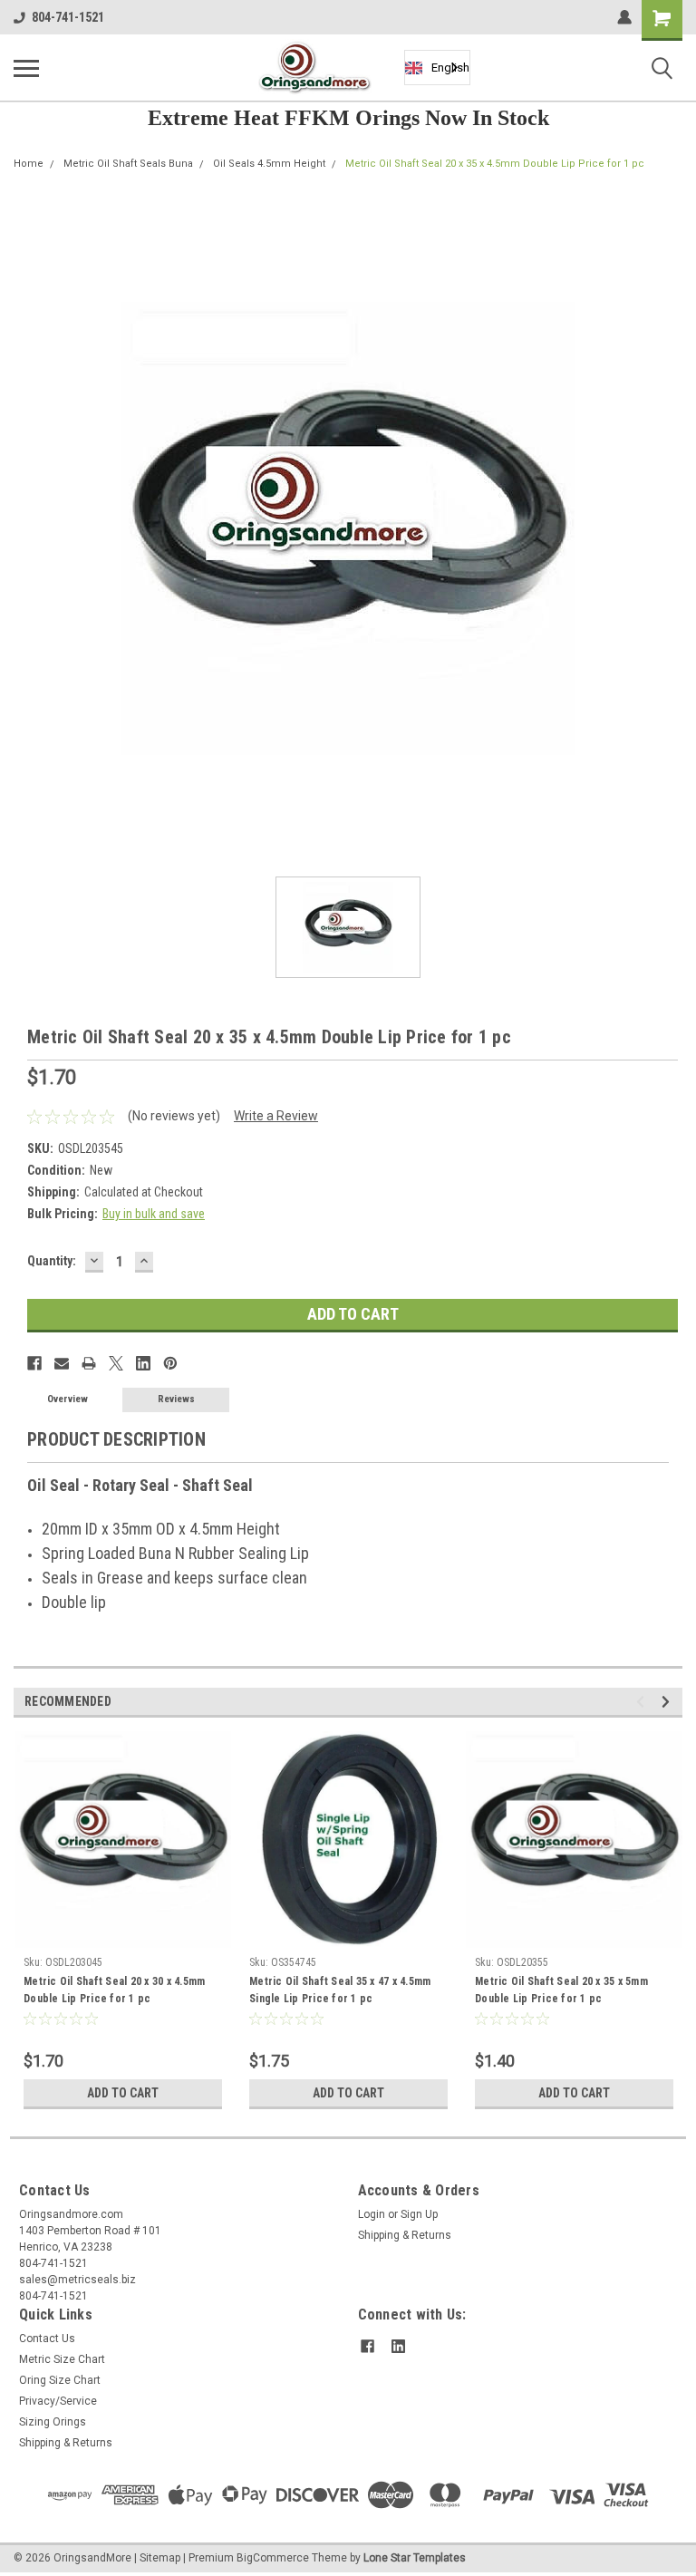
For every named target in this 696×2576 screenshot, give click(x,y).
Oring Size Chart (60, 2380)
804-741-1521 (68, 17)
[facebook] (367, 2346)
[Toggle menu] (26, 68)
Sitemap (160, 2558)
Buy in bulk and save (154, 1214)
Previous (643, 1702)
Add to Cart (123, 2093)
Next (668, 1702)
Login (372, 2214)
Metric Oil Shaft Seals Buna (128, 164)
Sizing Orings (53, 2422)
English (450, 68)
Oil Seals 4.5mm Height (269, 164)
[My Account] (624, 17)
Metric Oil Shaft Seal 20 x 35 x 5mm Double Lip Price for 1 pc (561, 1990)
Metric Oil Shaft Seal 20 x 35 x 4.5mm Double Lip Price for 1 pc (495, 164)
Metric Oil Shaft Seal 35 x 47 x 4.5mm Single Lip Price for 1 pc (340, 1990)
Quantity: (52, 1261)
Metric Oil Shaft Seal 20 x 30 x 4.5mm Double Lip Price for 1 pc (114, 1990)
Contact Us (47, 2339)
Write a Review (276, 1116)
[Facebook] (34, 1363)
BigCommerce (273, 2558)
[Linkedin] (143, 1363)
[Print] (89, 1363)
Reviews (176, 1399)
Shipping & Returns (405, 2235)
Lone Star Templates (415, 2558)
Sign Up (419, 2214)
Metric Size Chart (62, 2359)
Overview (68, 1399)
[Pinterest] (170, 1363)
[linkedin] (398, 2346)
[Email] (62, 1363)
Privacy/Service (58, 2401)
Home (29, 164)
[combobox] (437, 68)
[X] (116, 1363)
